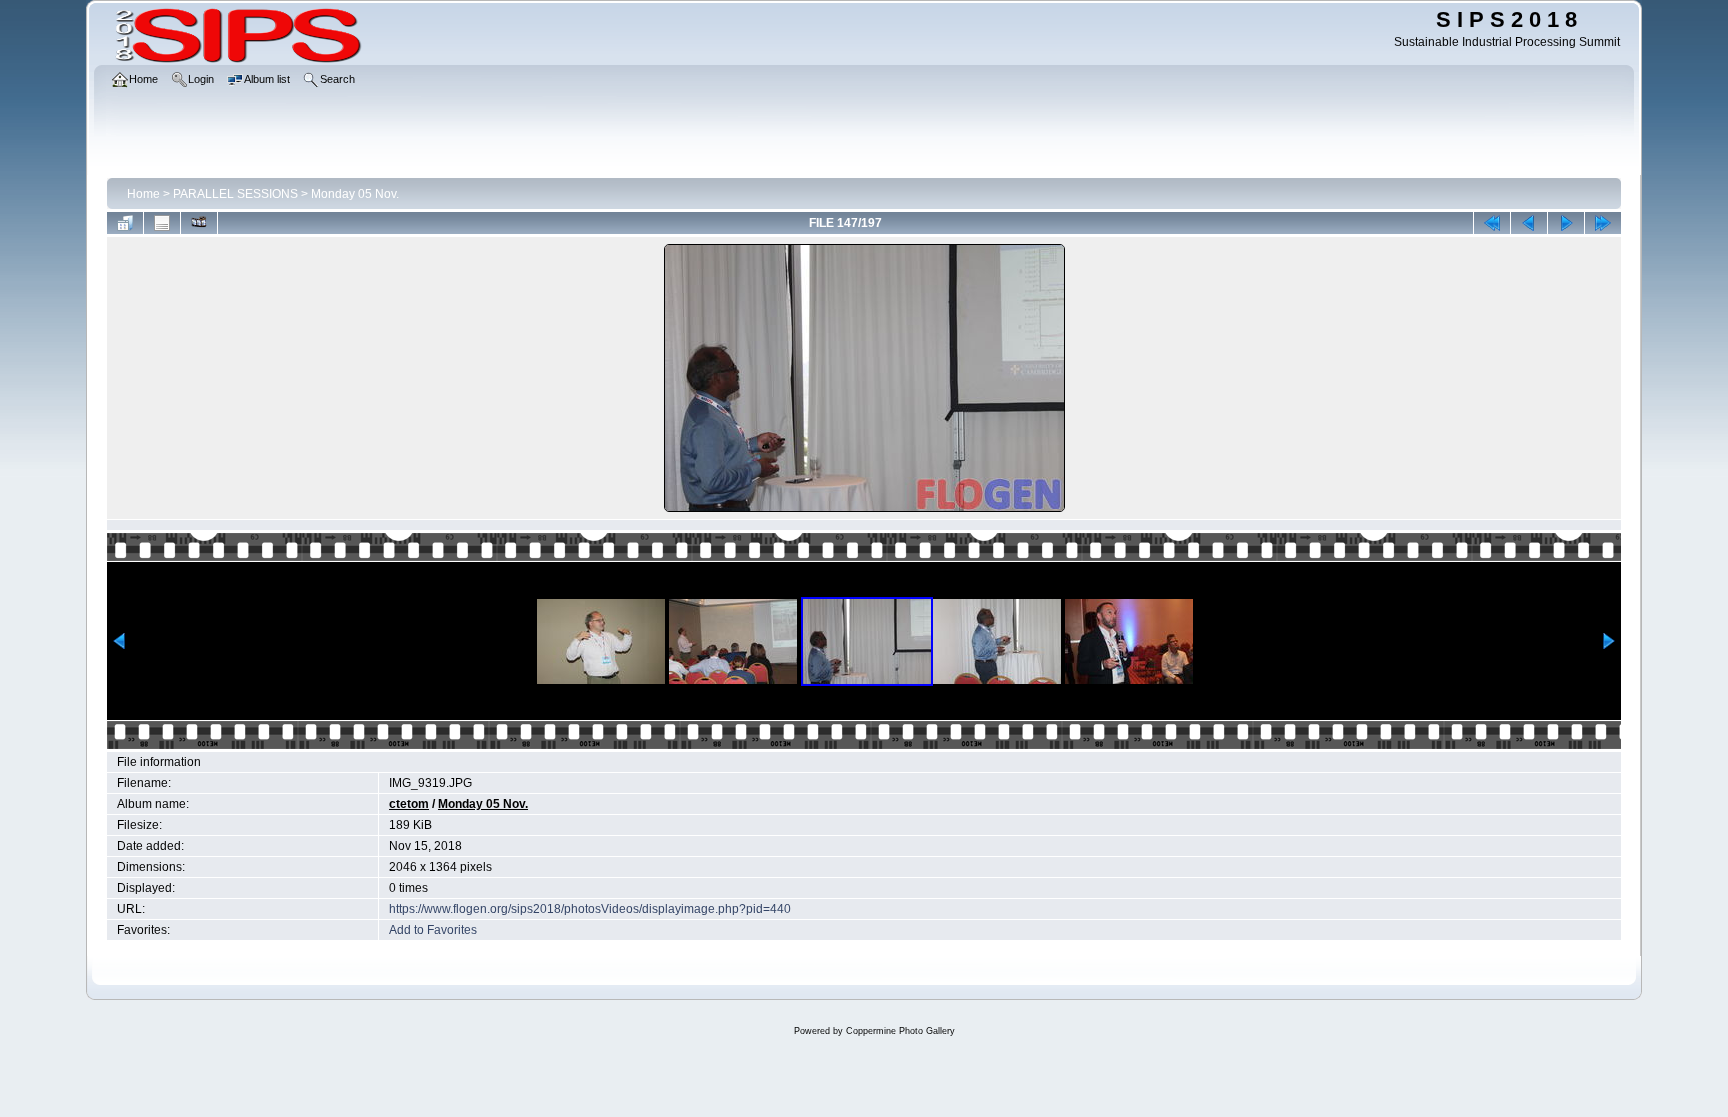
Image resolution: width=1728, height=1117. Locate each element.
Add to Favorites (433, 930)
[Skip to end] (1603, 223)
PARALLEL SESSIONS (235, 194)
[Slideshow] (199, 223)
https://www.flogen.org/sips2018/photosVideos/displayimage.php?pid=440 (590, 909)
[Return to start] (1492, 223)
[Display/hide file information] (162, 223)
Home (143, 194)
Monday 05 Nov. (355, 194)
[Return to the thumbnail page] (125, 223)
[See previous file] (1529, 223)
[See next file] (1566, 223)
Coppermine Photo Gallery (900, 1031)
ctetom (409, 804)
